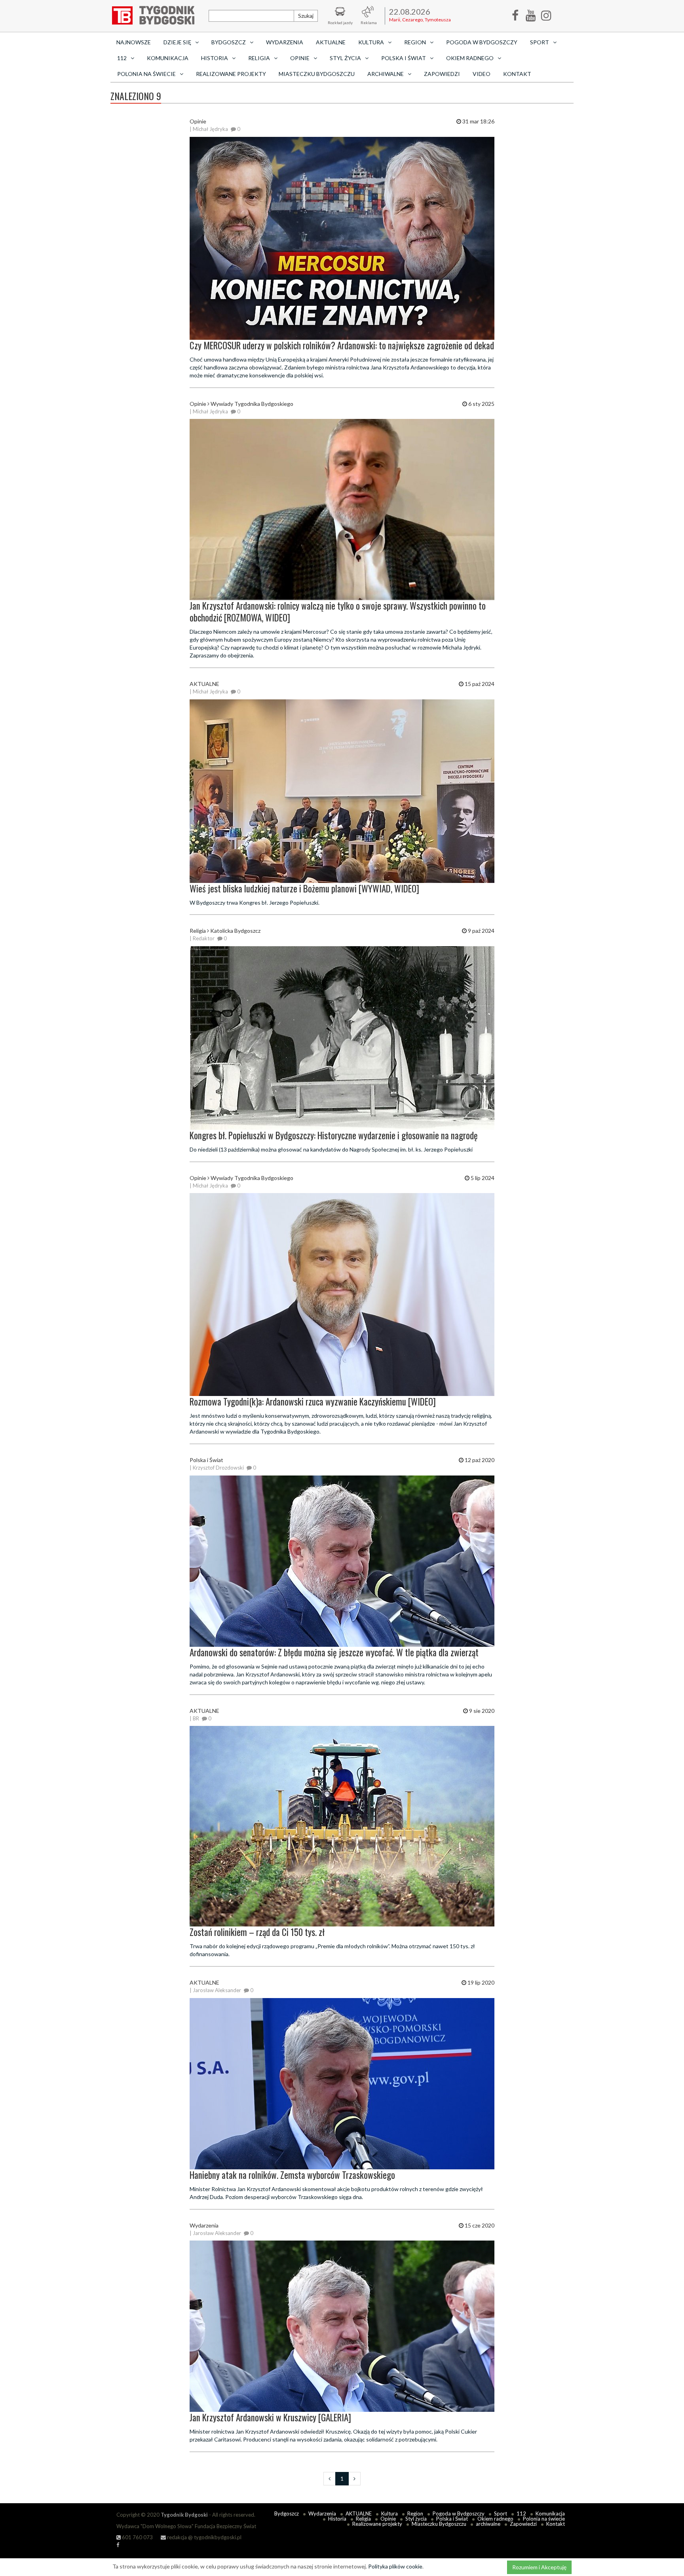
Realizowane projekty (231, 74)
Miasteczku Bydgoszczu (317, 74)
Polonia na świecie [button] (146, 74)
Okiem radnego (495, 2519)
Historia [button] (215, 58)
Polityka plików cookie (395, 2566)
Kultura (389, 2513)
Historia (337, 2519)
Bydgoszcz (287, 2513)
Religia (363, 2519)
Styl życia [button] (345, 58)
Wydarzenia (285, 42)
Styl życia (416, 2519)
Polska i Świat (452, 2519)
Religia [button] (259, 58)
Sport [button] (540, 42)
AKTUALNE (331, 42)
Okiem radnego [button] (470, 58)
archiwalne (488, 2524)
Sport (501, 2513)
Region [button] (415, 42)
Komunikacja (168, 58)
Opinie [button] (300, 58)
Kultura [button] (371, 42)
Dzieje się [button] (177, 42)
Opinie (388, 2519)
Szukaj (306, 16)
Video (482, 74)
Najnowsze (134, 42)
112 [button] (122, 58)
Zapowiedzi (442, 74)
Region (415, 2513)
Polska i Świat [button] (404, 58)
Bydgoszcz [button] (229, 42)
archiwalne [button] (386, 74)
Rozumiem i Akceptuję (539, 2567)
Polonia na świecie (544, 2519)
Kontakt (517, 74)
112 (521, 2513)
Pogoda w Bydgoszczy (482, 42)
